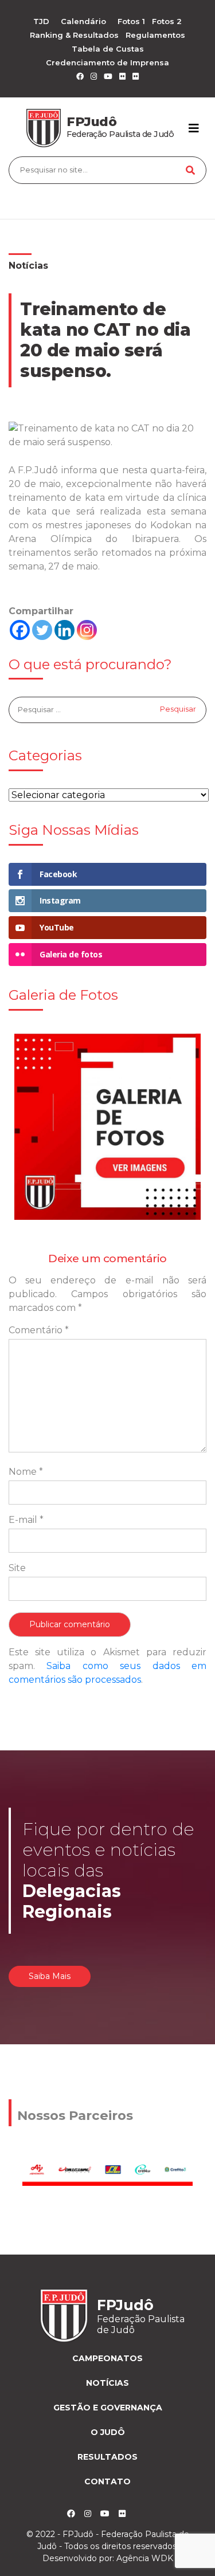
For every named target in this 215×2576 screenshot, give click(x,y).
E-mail (26, 1520)
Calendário (83, 21)
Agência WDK (145, 2558)
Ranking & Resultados (74, 35)
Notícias (28, 266)
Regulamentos (155, 35)
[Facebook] (20, 630)
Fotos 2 (167, 21)
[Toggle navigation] (194, 128)
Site (17, 1568)
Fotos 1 (131, 21)
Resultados (107, 2457)
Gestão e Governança (108, 2408)
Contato (107, 2481)
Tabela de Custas (108, 49)
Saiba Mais (50, 1976)
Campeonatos (107, 2358)
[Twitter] (42, 630)
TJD (41, 21)
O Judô (108, 2432)
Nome (26, 1472)
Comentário (39, 1330)
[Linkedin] (64, 630)
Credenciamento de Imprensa (107, 62)
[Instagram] (87, 630)
